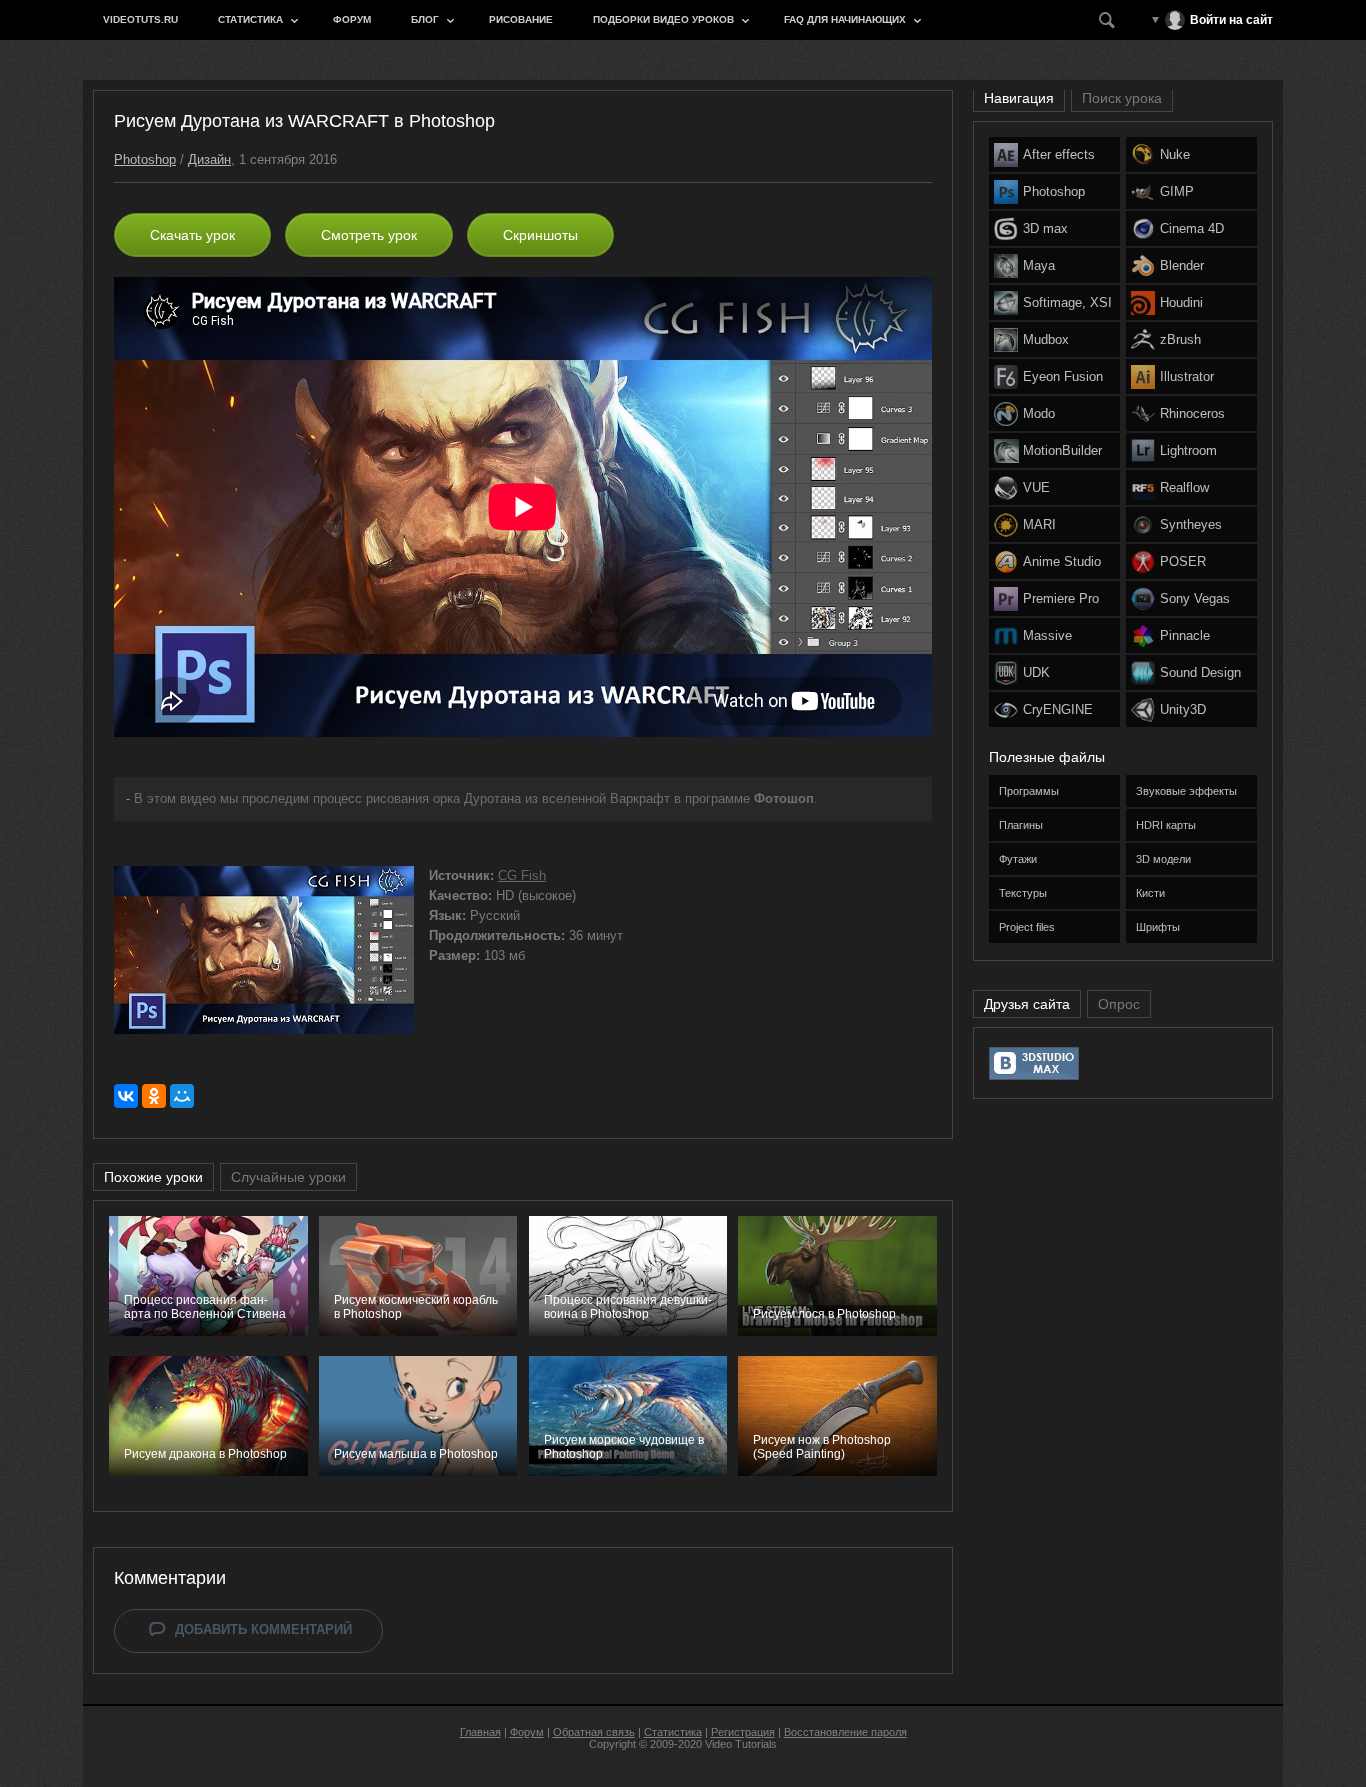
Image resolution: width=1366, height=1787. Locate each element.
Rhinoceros (1192, 413)
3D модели (1163, 859)
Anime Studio (1062, 561)
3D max (1045, 228)
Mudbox (1046, 339)
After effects (1059, 154)
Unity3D (1183, 709)
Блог (425, 19)
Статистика (250, 19)
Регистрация (743, 1732)
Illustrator (1187, 376)
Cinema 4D (1192, 228)
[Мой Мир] (182, 1096)
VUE (1036, 487)
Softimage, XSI (1067, 302)
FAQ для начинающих (845, 19)
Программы (1029, 791)
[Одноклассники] (154, 1096)
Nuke (1175, 154)
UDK (1036, 672)
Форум (352, 19)
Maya (1039, 265)
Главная (480, 1732)
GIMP (1177, 191)
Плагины (1021, 825)
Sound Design (1200, 672)
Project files (1027, 927)
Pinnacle (1185, 635)
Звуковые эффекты (1186, 791)
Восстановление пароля (845, 1732)
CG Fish (522, 875)
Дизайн (209, 159)
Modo (1039, 413)
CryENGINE (1058, 709)
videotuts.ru (140, 19)
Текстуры (1023, 893)
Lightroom (1188, 450)
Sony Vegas (1195, 598)
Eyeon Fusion (1063, 376)
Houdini (1181, 302)
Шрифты (1158, 927)
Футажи (1018, 859)
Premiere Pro (1061, 598)
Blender (1182, 265)
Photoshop (145, 159)
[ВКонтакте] (126, 1096)
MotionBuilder (1062, 450)
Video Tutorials (741, 1744)
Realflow (1184, 487)
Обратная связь (594, 1732)
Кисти (1150, 893)
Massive (1047, 635)
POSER (1183, 561)
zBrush (1180, 339)
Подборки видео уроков (663, 19)
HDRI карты (1166, 825)
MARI (1039, 524)
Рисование (521, 19)
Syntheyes (1191, 524)
